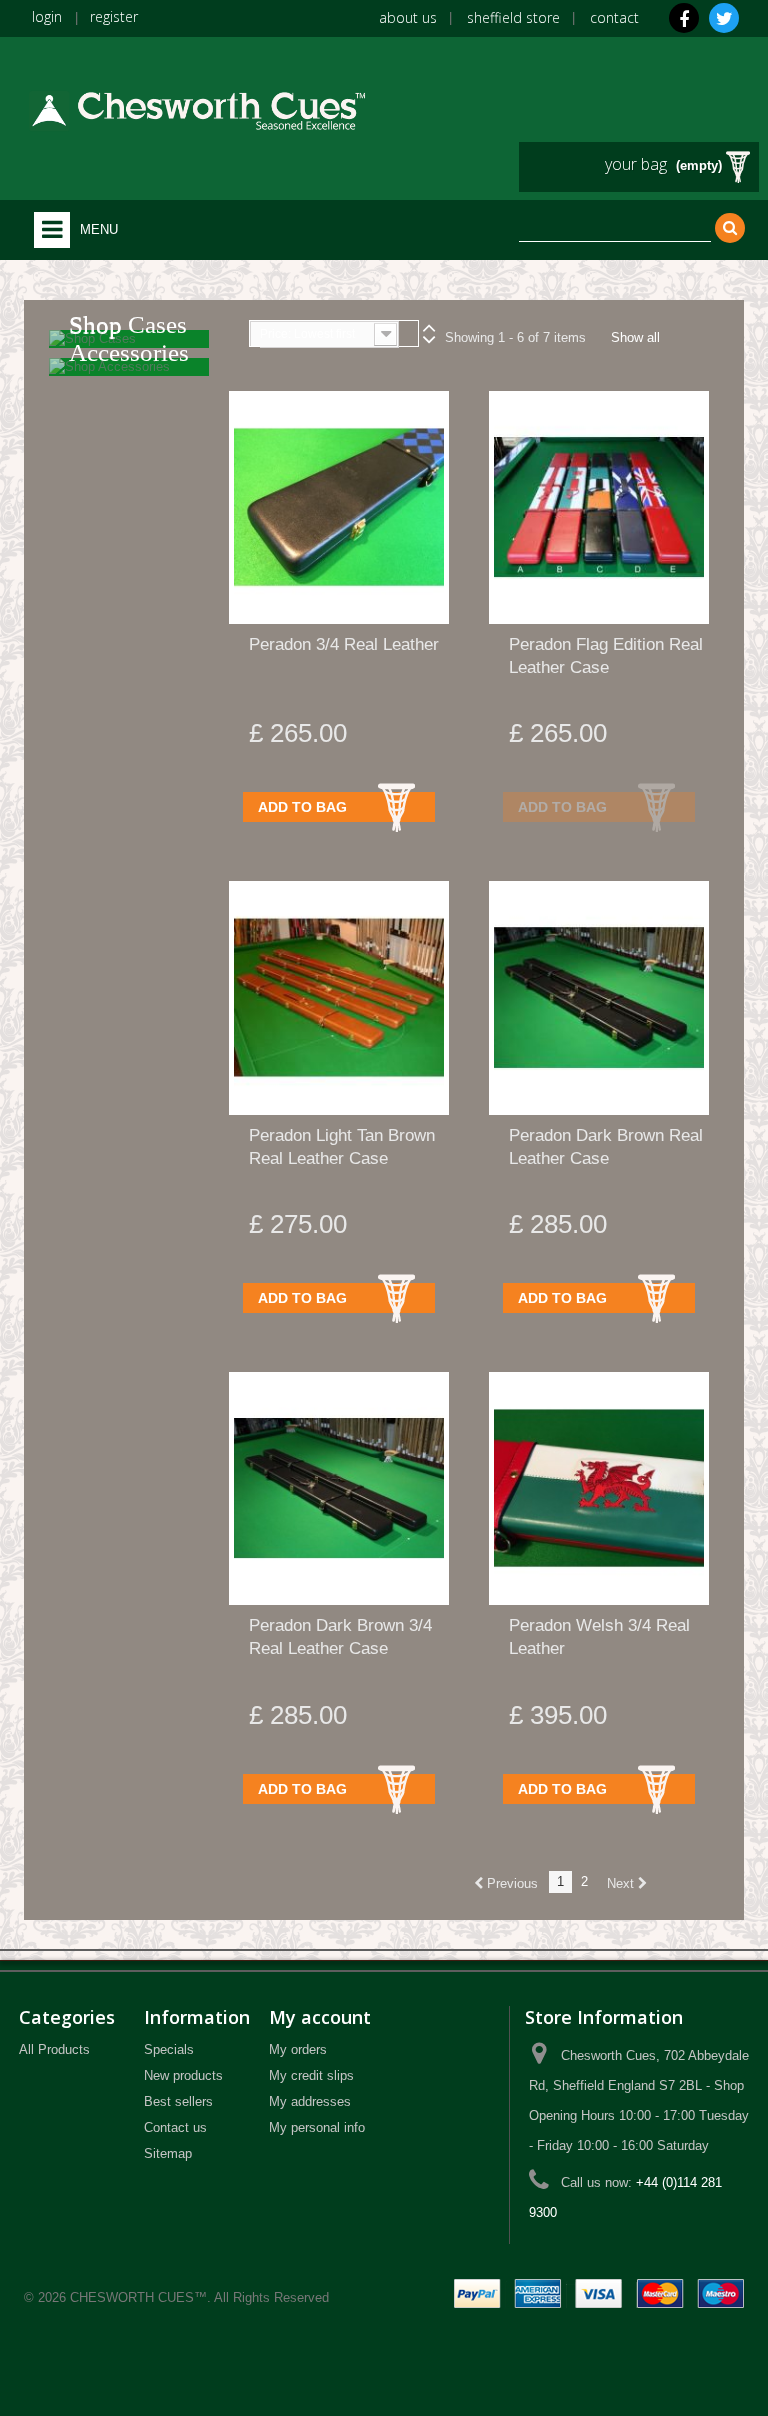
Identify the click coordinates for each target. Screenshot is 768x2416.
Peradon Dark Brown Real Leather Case (606, 1147)
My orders (298, 2049)
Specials (169, 2049)
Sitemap (168, 2153)
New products (183, 2075)
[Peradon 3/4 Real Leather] (339, 507)
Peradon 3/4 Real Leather (344, 644)
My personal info (317, 2127)
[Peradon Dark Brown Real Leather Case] (599, 997)
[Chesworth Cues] (196, 105)
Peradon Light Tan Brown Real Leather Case (342, 1147)
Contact (614, 17)
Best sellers (178, 2101)
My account (320, 2017)
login (47, 16)
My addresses (310, 2101)
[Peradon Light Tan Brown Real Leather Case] (339, 997)
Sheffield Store (513, 17)
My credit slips (311, 2075)
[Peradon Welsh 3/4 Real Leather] (599, 1488)
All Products (54, 2049)
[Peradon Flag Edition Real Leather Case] (599, 507)
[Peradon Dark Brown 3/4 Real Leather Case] (339, 1488)
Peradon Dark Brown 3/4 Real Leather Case (340, 1637)
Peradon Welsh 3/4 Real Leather (599, 1637)
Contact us (175, 2127)
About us (408, 17)
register (114, 16)
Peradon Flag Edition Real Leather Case (606, 656)
